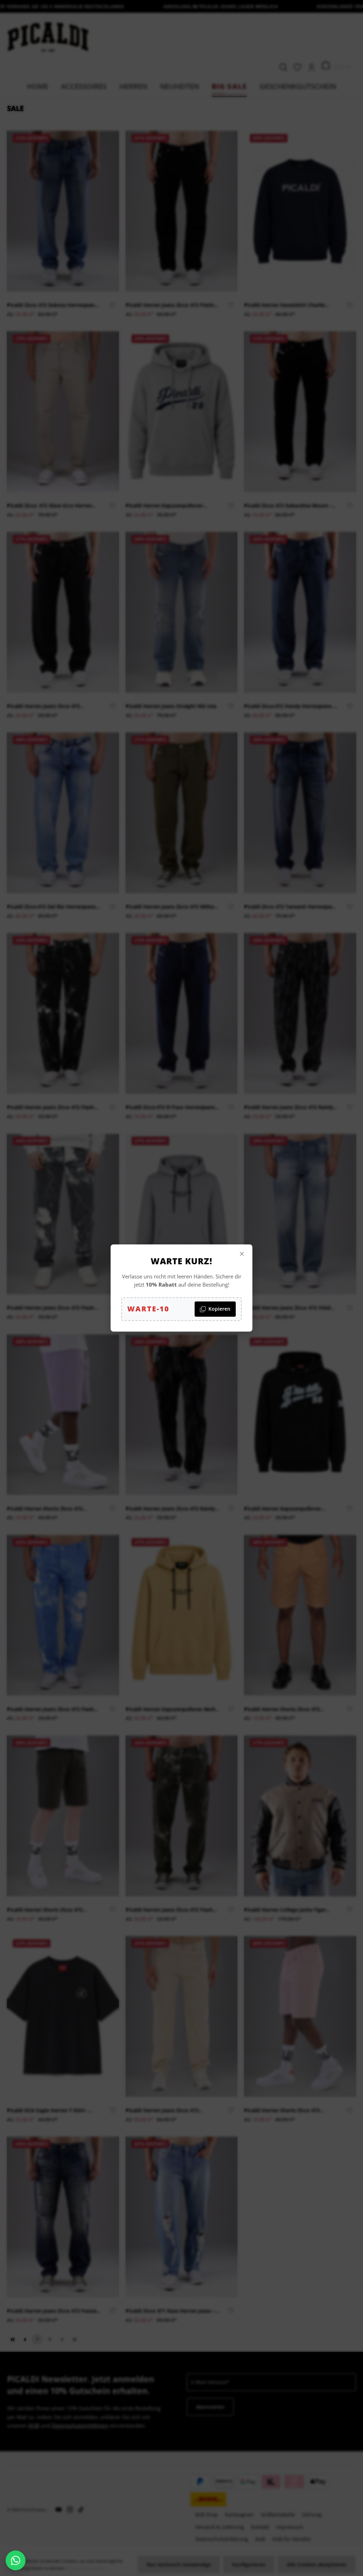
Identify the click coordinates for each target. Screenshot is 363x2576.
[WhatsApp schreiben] (16, 2560)
